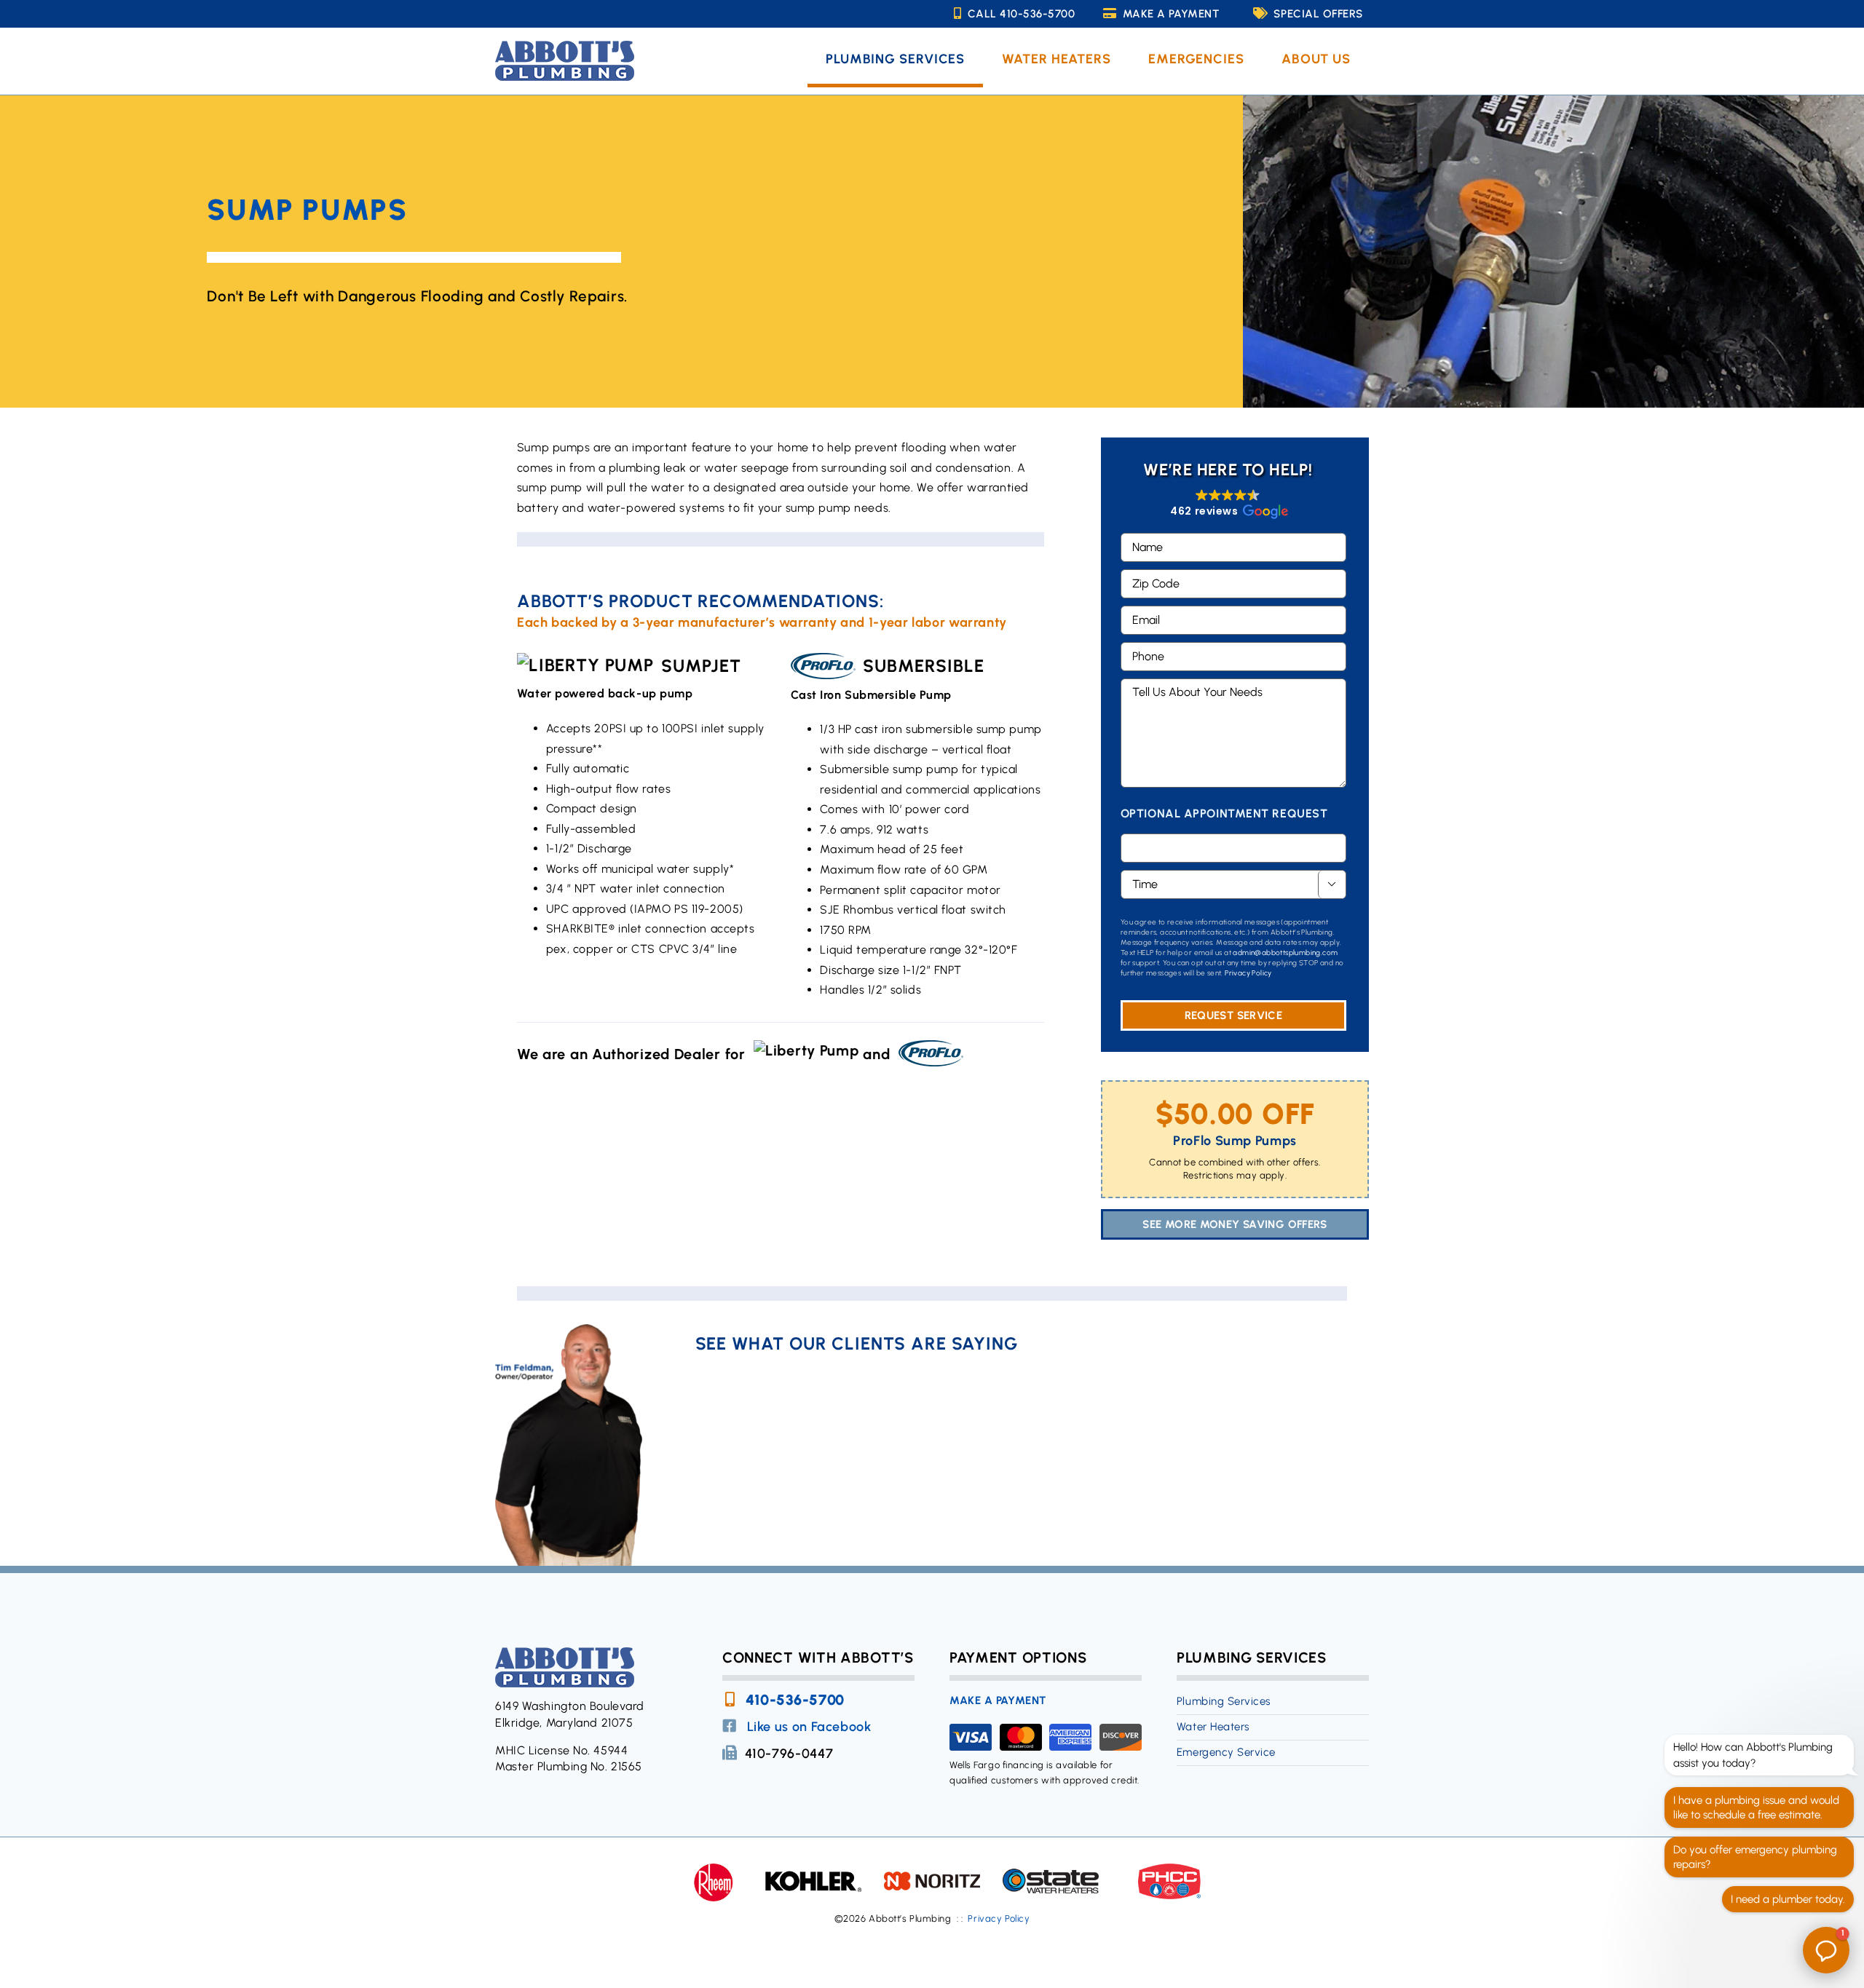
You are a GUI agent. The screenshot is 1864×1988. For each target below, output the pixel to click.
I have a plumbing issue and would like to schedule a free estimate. (1756, 1807)
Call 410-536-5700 (1022, 14)
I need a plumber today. (1788, 1899)
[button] (1228, 504)
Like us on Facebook (809, 1727)
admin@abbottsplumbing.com (1285, 953)
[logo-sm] (565, 46)
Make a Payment (1171, 14)
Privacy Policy (1248, 973)
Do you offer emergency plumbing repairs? (1755, 1857)
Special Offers (1318, 14)
